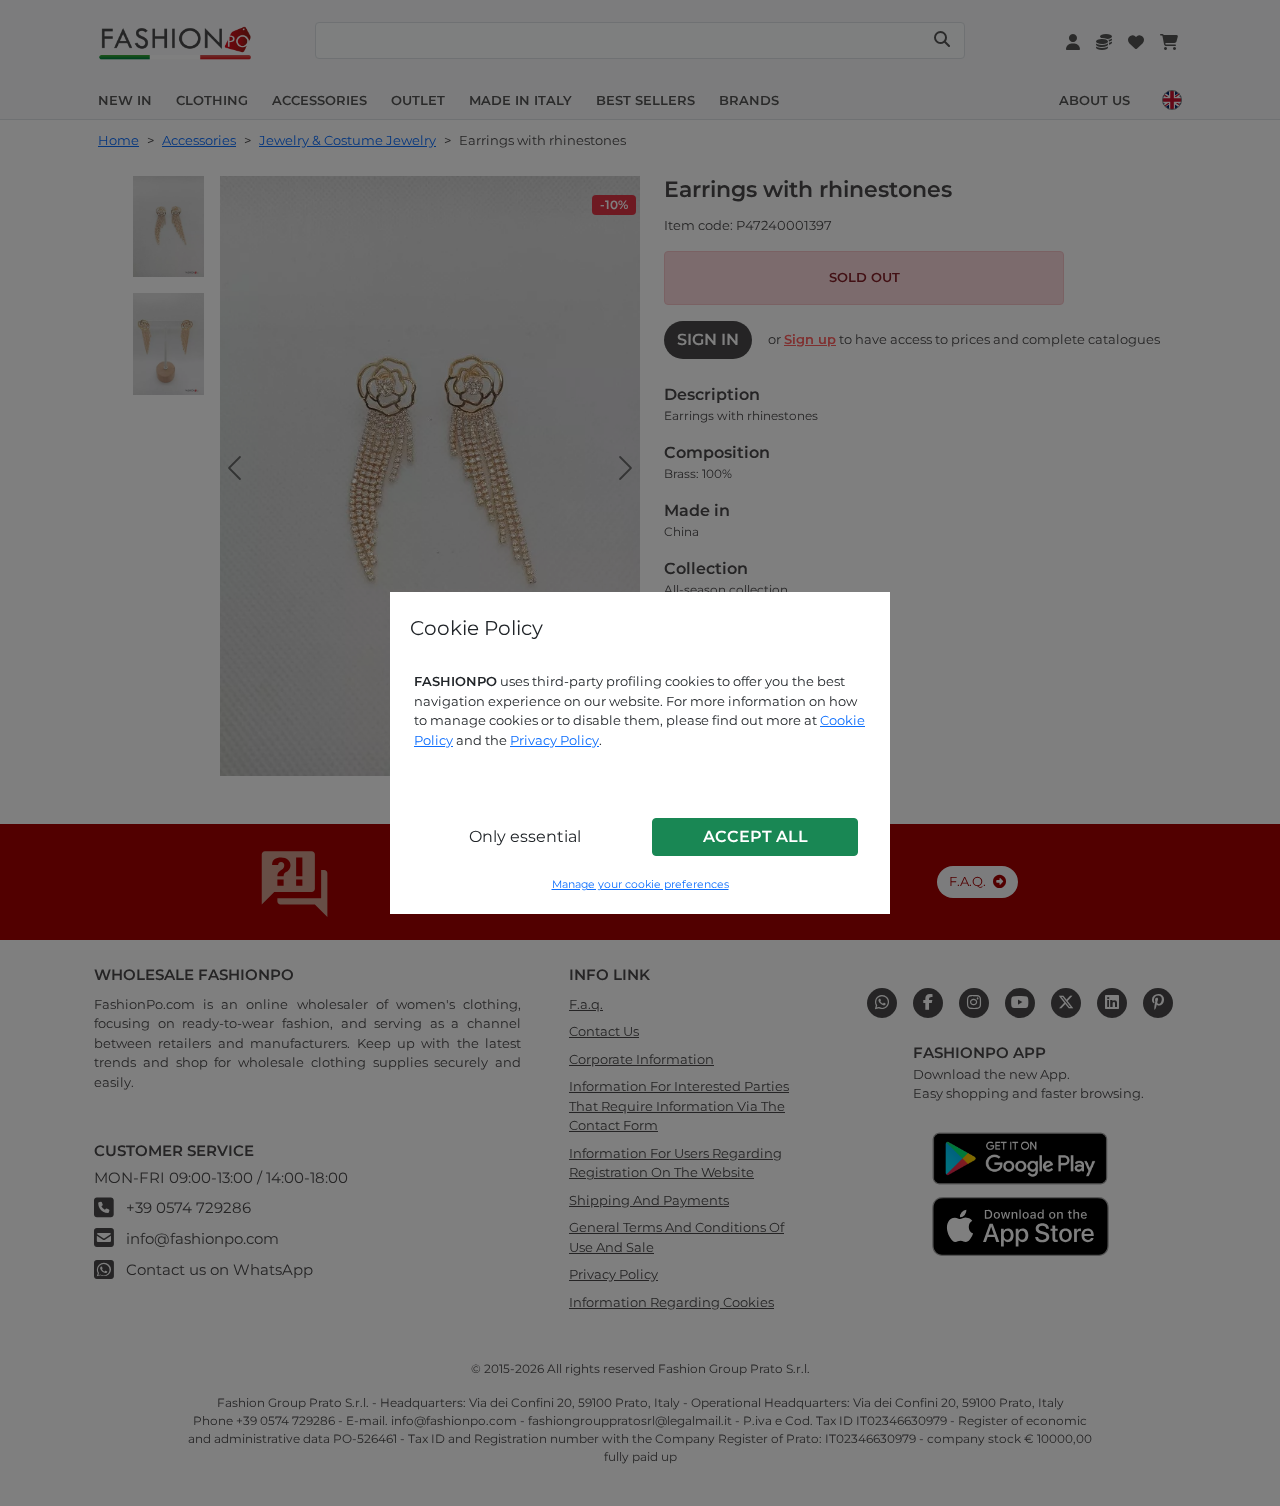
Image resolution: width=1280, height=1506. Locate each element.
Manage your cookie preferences (640, 884)
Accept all (755, 836)
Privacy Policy (554, 740)
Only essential (525, 836)
